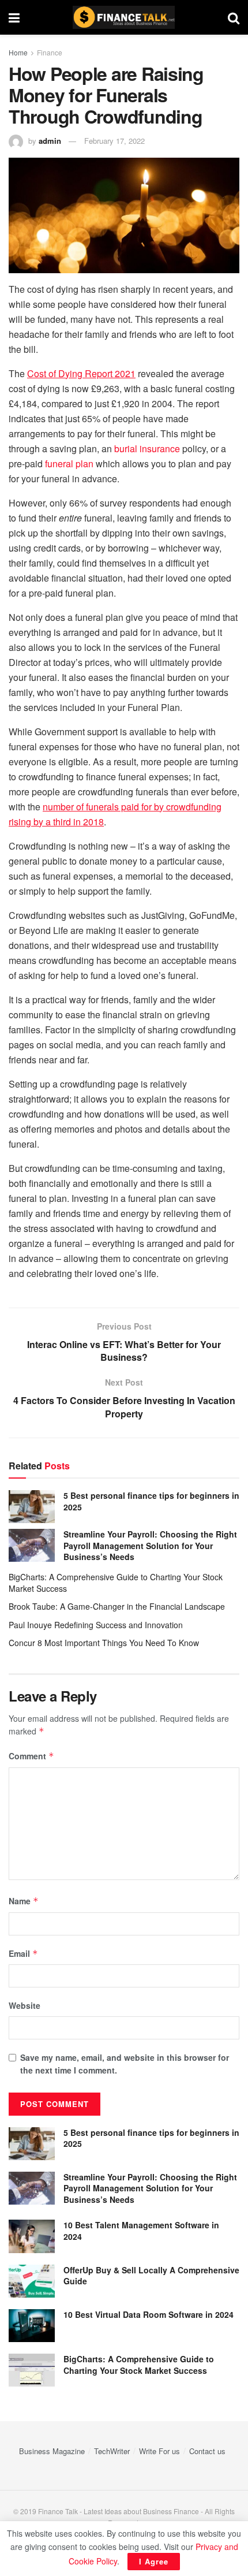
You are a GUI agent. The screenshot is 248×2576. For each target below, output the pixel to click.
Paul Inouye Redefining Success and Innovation (96, 1625)
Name (24, 1901)
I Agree (154, 2561)
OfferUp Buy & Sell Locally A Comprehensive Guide (151, 2276)
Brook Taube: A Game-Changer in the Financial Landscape (117, 1606)
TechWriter (112, 2451)
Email (23, 1953)
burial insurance (147, 448)
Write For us (159, 2451)
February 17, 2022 (114, 141)
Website (25, 2005)
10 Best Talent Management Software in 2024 (141, 2231)
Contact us (207, 2451)
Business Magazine (52, 2451)
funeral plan (69, 464)
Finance (50, 52)
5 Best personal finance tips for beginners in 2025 (151, 1501)
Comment (31, 1756)
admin (50, 141)
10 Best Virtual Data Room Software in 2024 (149, 2314)
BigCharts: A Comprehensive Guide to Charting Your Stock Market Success (116, 1583)
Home (18, 52)
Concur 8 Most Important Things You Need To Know (104, 1643)
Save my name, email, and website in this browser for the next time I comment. (125, 2064)
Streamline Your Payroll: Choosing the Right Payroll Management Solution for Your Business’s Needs (150, 1545)
